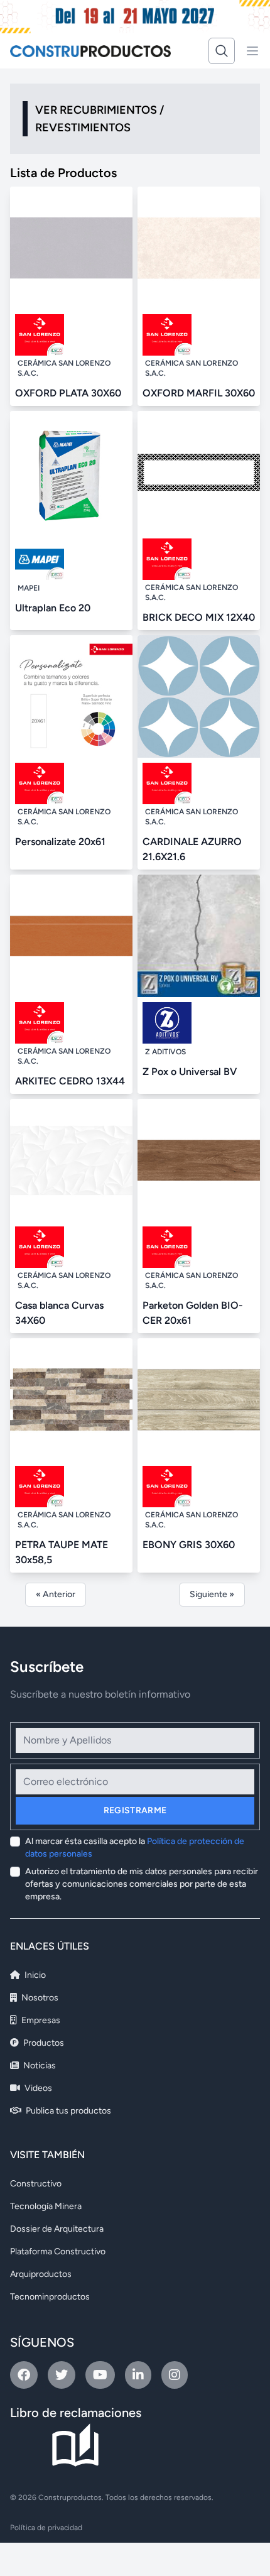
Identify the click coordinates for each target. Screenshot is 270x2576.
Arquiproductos (41, 2274)
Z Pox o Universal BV (190, 1072)
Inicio (34, 1975)
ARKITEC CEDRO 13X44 (70, 1081)
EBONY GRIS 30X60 (189, 1545)
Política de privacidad (46, 2528)
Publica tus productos (67, 2111)
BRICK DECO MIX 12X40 (199, 617)
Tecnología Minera (46, 2206)
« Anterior (56, 1594)
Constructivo (36, 2184)
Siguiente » (212, 1594)
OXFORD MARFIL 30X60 (199, 393)
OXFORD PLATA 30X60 (68, 393)
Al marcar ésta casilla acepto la (135, 1847)
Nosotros (39, 1998)
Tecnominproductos (50, 2297)
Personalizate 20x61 (60, 842)
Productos (43, 2043)
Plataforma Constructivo (58, 2251)
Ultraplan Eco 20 (53, 608)
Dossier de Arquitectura (57, 2229)
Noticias (39, 2066)
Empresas (40, 2020)
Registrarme (135, 1810)
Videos (37, 2088)
